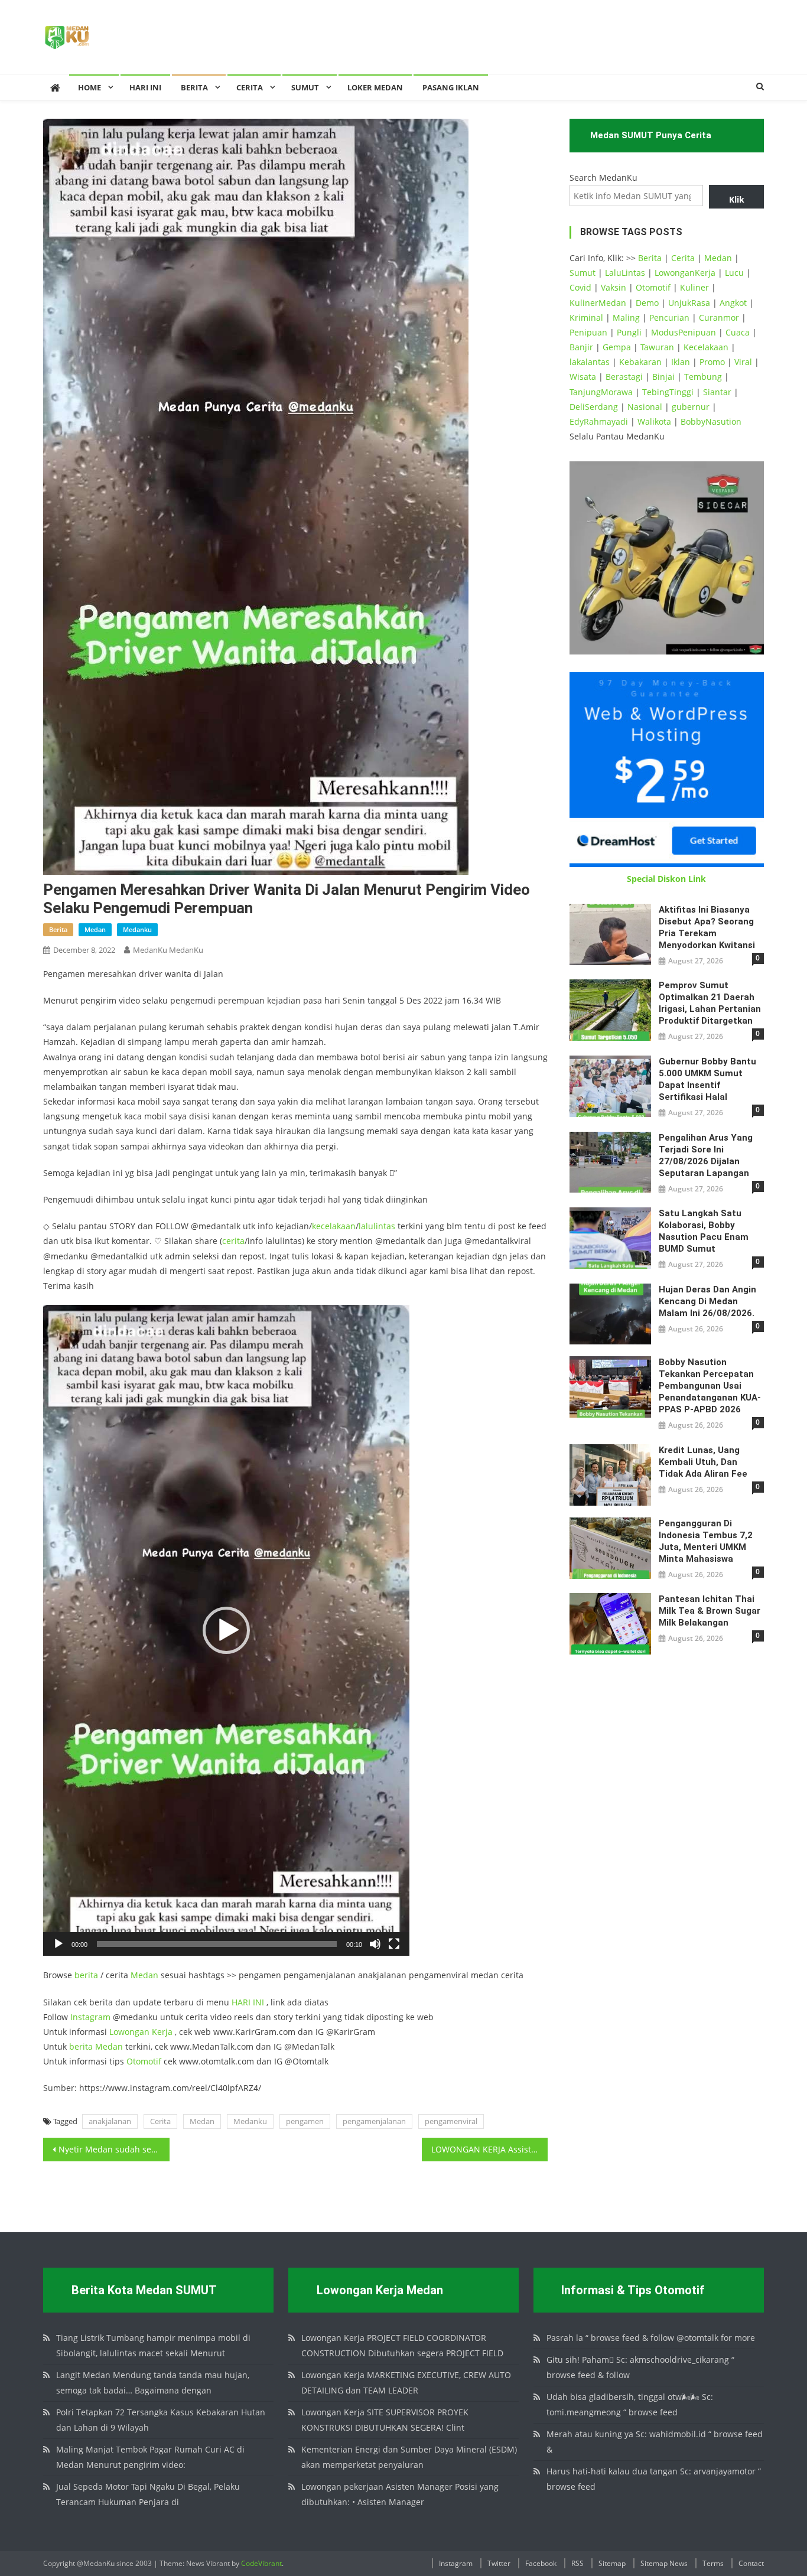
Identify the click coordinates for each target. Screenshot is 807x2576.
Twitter (499, 2563)
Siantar (717, 392)
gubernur (691, 407)
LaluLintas (625, 273)
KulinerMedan (598, 303)
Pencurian (669, 317)
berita (58, 929)
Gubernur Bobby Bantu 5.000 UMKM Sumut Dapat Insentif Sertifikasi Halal (707, 1079)
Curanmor (719, 317)
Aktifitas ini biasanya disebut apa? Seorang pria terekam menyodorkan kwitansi (707, 927)
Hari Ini (145, 87)
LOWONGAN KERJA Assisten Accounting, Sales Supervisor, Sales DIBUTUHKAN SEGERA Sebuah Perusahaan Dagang (490, 2149)
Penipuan (588, 332)
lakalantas (590, 362)
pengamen (305, 2121)
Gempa (617, 347)
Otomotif (144, 2061)
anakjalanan (110, 2121)
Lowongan (131, 2032)
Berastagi (624, 377)
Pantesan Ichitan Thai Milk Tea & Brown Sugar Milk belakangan (710, 1611)
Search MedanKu (603, 178)
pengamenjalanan (374, 2121)
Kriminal (586, 317)
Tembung (703, 377)
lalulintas (377, 1226)
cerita (233, 1241)
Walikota (654, 421)
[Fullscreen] (394, 1944)
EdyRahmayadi (599, 421)
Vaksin (614, 287)
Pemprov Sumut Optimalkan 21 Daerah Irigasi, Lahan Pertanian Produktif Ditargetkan (710, 1003)
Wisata (583, 377)
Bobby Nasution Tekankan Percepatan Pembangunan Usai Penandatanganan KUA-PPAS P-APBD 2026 (710, 1386)
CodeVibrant (261, 2563)
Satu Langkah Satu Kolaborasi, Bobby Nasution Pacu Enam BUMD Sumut (704, 1231)
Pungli (629, 332)
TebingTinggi (668, 392)
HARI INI (248, 2002)
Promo (712, 362)
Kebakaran (640, 362)
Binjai (663, 377)
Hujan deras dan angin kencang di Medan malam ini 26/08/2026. (707, 1301)
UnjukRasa (689, 303)
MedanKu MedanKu (168, 950)
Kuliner (694, 287)
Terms (713, 2563)
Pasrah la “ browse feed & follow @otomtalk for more (651, 2338)
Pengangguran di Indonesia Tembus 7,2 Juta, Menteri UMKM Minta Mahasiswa (706, 1541)
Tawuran (657, 347)
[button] (226, 1630)
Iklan (681, 362)
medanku (137, 929)
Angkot (733, 303)
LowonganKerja (685, 273)
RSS (577, 2563)
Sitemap (612, 2563)
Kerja (162, 2032)
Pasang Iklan (451, 87)
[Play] (58, 1944)
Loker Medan (375, 87)
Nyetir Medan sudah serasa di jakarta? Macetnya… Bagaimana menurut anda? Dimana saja (114, 2149)
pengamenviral (451, 2121)
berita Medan (96, 2046)
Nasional (645, 407)
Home (90, 87)
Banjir (581, 347)
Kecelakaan (706, 347)
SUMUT (305, 87)
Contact (751, 2563)
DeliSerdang (594, 407)
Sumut (583, 273)
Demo (647, 303)
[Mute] (375, 1944)
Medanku (250, 2121)
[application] (226, 1630)
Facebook (541, 2563)
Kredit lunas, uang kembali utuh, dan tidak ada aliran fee (703, 1462)
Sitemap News (664, 2563)
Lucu (734, 273)
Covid (580, 287)
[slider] (217, 1944)
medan (95, 929)
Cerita (250, 87)
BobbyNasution (711, 421)
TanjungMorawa (601, 392)
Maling (626, 317)
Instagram (90, 2017)
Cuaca (738, 332)
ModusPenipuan (684, 332)
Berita (194, 87)
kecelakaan (334, 1226)
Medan (144, 1975)
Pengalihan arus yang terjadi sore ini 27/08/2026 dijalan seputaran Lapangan (706, 1155)
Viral (743, 362)
